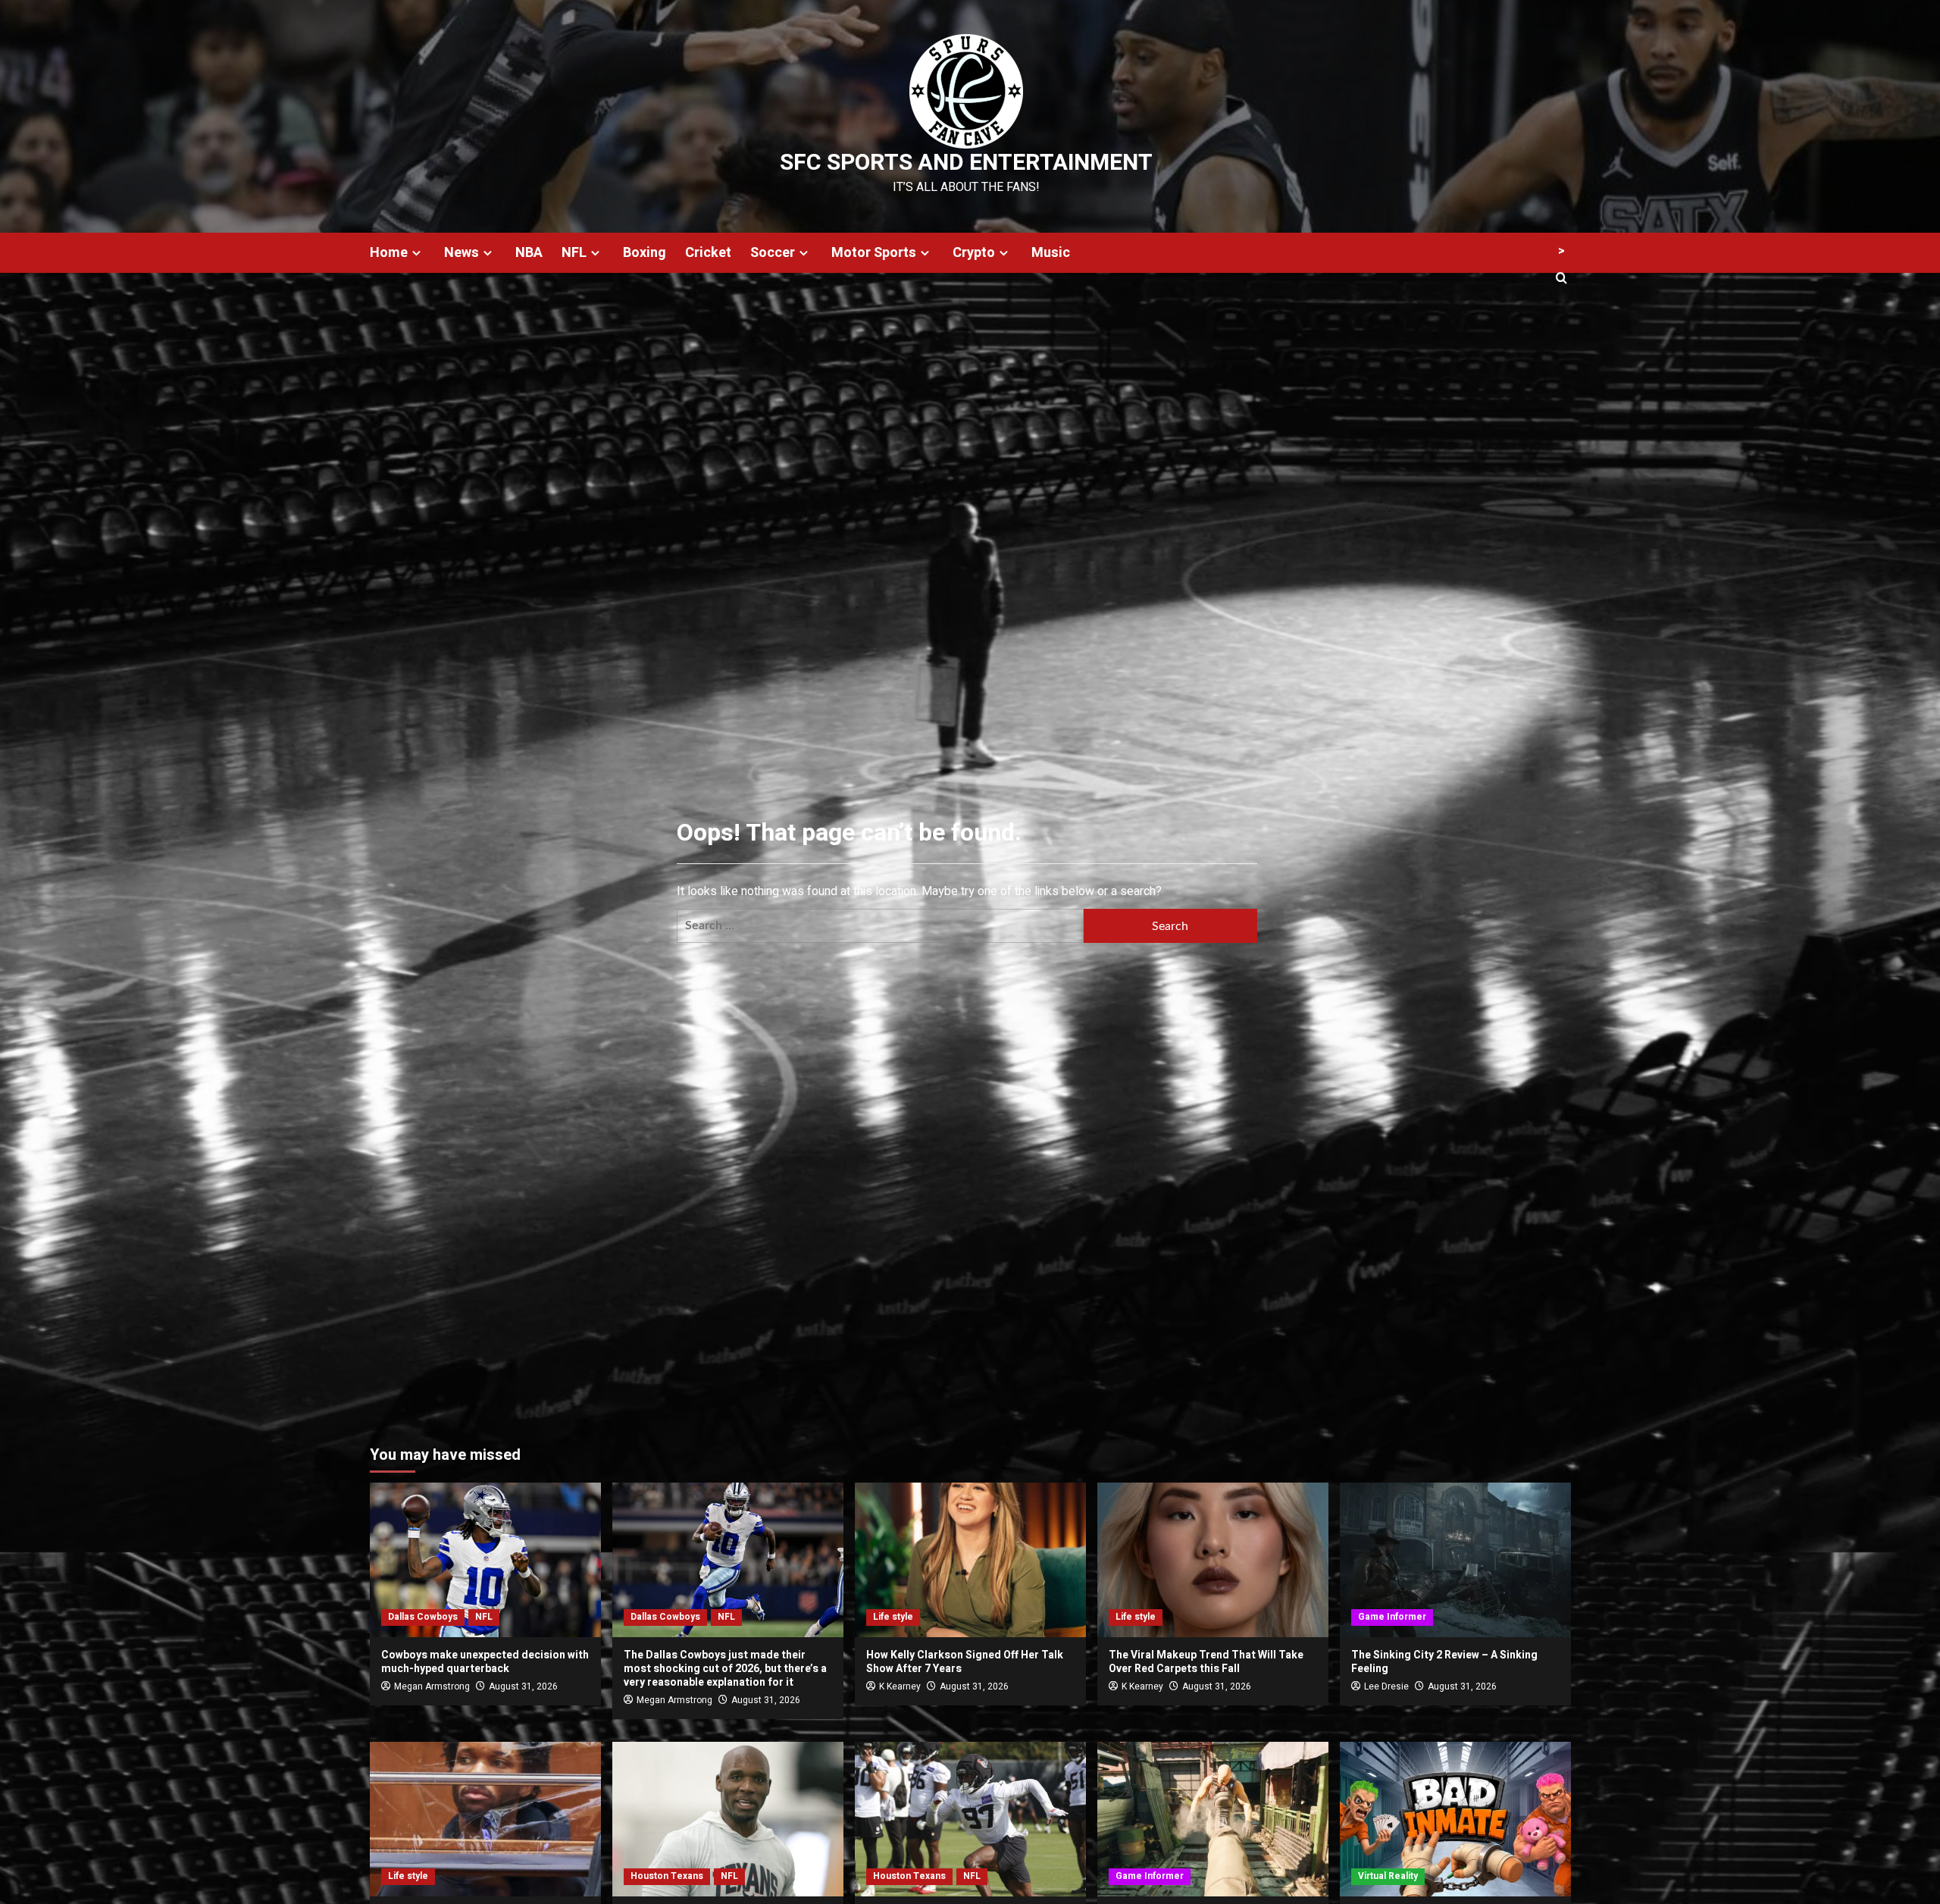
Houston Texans (667, 1876)
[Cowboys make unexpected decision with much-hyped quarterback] (485, 1560)
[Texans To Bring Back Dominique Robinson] (970, 1819)
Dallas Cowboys (423, 1617)
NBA (529, 253)
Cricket (708, 253)
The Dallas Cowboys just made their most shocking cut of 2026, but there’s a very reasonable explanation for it (725, 1669)
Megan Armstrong (432, 1686)
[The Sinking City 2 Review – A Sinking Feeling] (1455, 1560)
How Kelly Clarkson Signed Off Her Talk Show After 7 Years (965, 1662)
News (462, 253)
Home (389, 253)
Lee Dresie (1386, 1686)
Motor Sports (874, 253)
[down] (416, 253)
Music (1051, 253)
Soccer (773, 253)
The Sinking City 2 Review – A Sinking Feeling (1444, 1662)
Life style (893, 1617)
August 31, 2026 (523, 1686)
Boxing (645, 253)
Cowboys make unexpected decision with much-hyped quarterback (485, 1662)
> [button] (1561, 251)
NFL (574, 253)
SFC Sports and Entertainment (966, 163)
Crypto (974, 253)
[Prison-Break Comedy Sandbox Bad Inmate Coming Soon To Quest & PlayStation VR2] (1455, 1819)
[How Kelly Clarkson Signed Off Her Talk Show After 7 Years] (970, 1560)
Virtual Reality (1388, 1876)
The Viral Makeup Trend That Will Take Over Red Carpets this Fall (1206, 1662)
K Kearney (900, 1686)
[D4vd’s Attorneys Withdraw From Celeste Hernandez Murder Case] (485, 1819)
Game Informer (1392, 1617)
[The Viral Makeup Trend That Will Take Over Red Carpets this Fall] (1213, 1560)
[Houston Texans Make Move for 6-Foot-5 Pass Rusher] (728, 1819)
